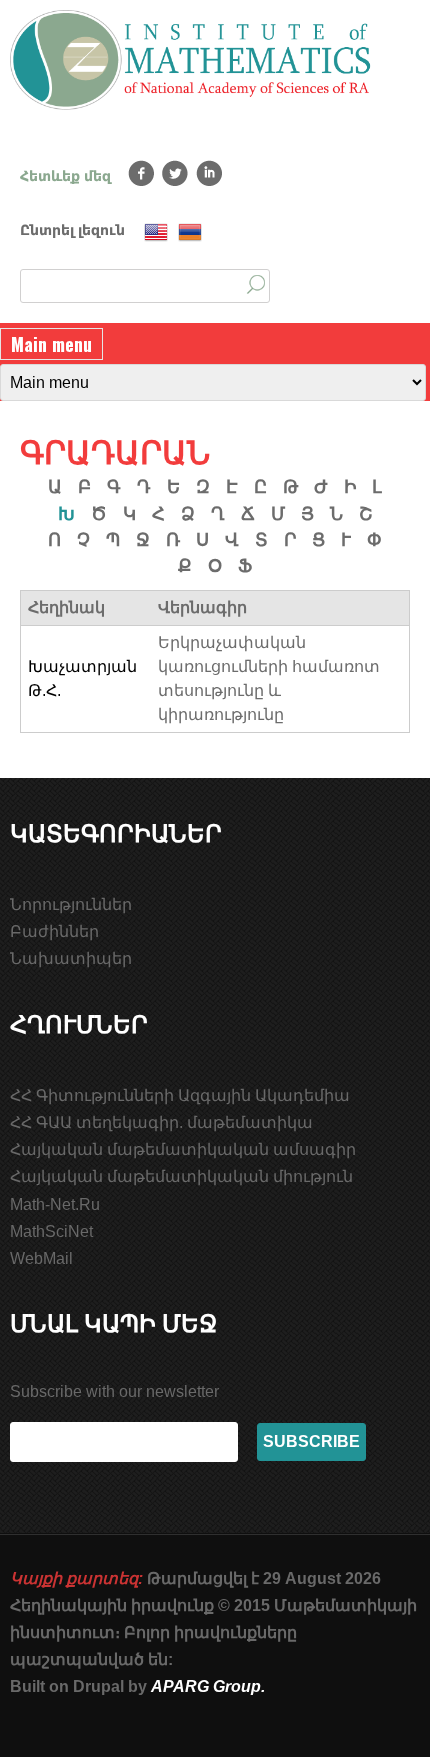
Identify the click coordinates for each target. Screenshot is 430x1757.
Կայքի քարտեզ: (76, 1578)
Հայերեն (190, 232)
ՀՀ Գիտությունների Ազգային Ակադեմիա (180, 1095)
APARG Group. (208, 1686)
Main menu (51, 344)
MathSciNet (51, 1231)
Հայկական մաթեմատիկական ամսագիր (183, 1149)
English (156, 232)
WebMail (41, 1258)
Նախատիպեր (71, 958)
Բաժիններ (54, 931)
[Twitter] (175, 173)
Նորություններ (71, 904)
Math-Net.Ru (55, 1204)
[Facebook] (141, 173)
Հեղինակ (66, 607)
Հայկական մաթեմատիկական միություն (181, 1176)
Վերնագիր (202, 607)
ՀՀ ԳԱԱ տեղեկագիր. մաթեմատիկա (161, 1122)
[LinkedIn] (209, 173)
